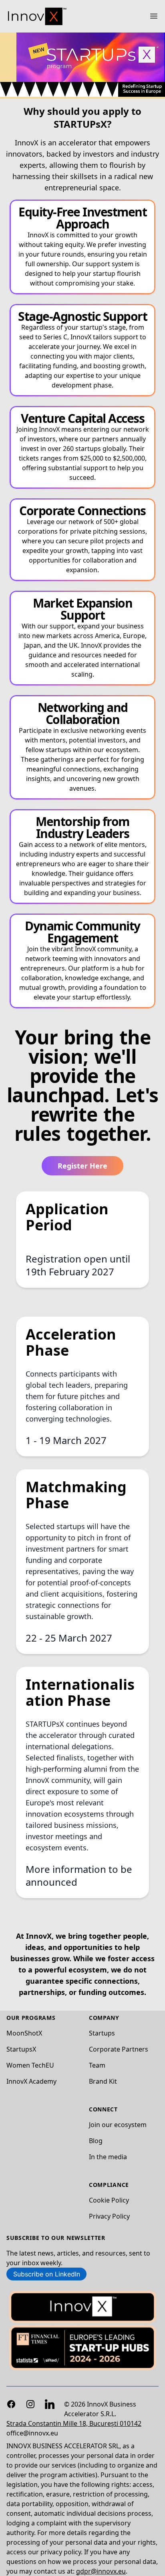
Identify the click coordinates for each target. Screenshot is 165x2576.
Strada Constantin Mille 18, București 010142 (74, 2423)
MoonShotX (24, 2033)
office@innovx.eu (32, 2433)
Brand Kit (103, 2081)
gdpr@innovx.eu (101, 2571)
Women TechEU (30, 2065)
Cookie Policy (109, 2200)
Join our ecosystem (118, 2125)
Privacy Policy (109, 2216)
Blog (96, 2141)
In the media (108, 2157)
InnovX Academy (31, 2081)
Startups (102, 2033)
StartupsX (21, 2049)
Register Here (82, 1166)
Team (97, 2065)
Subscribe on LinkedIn (47, 2274)
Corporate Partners (119, 2049)
